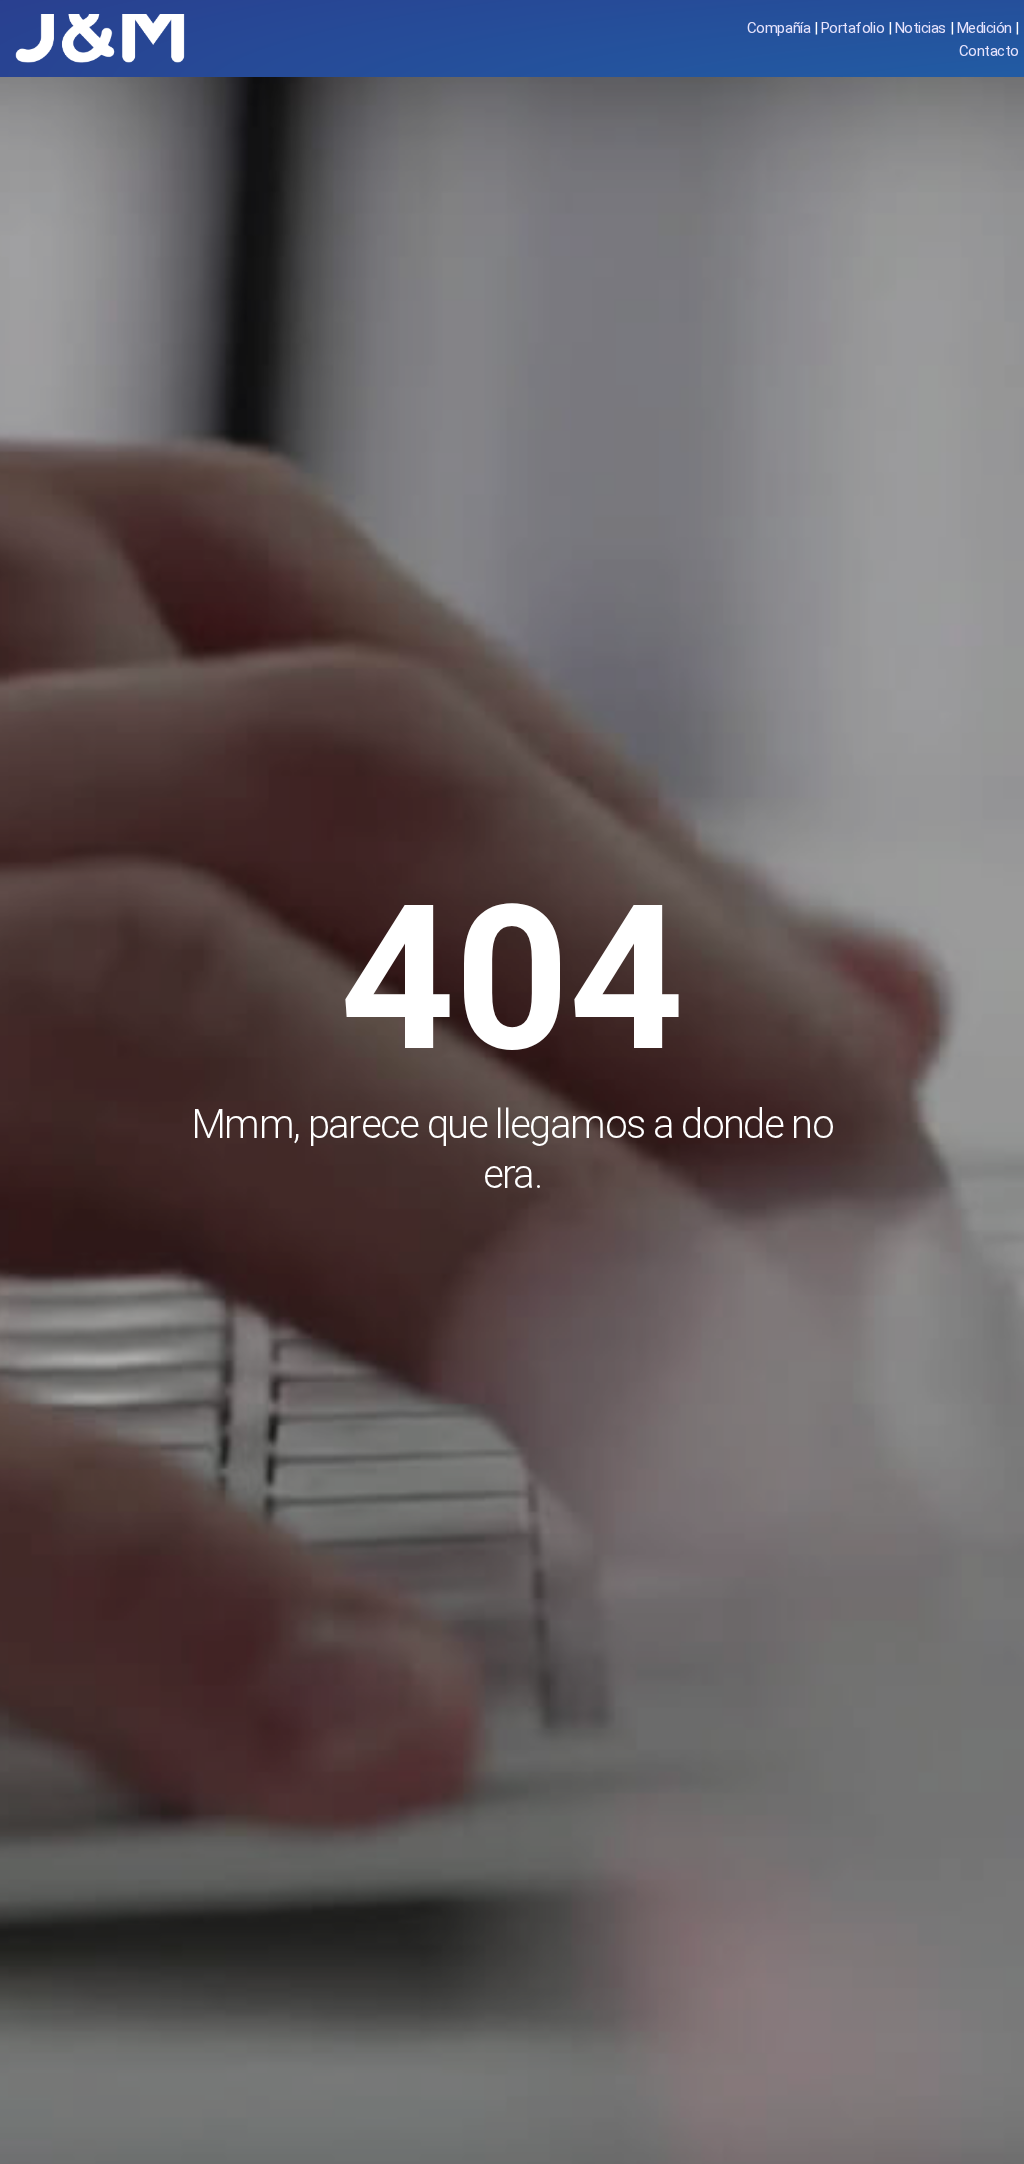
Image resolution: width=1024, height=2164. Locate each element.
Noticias (920, 28)
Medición (984, 28)
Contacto (989, 51)
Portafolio (852, 28)
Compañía (778, 28)
